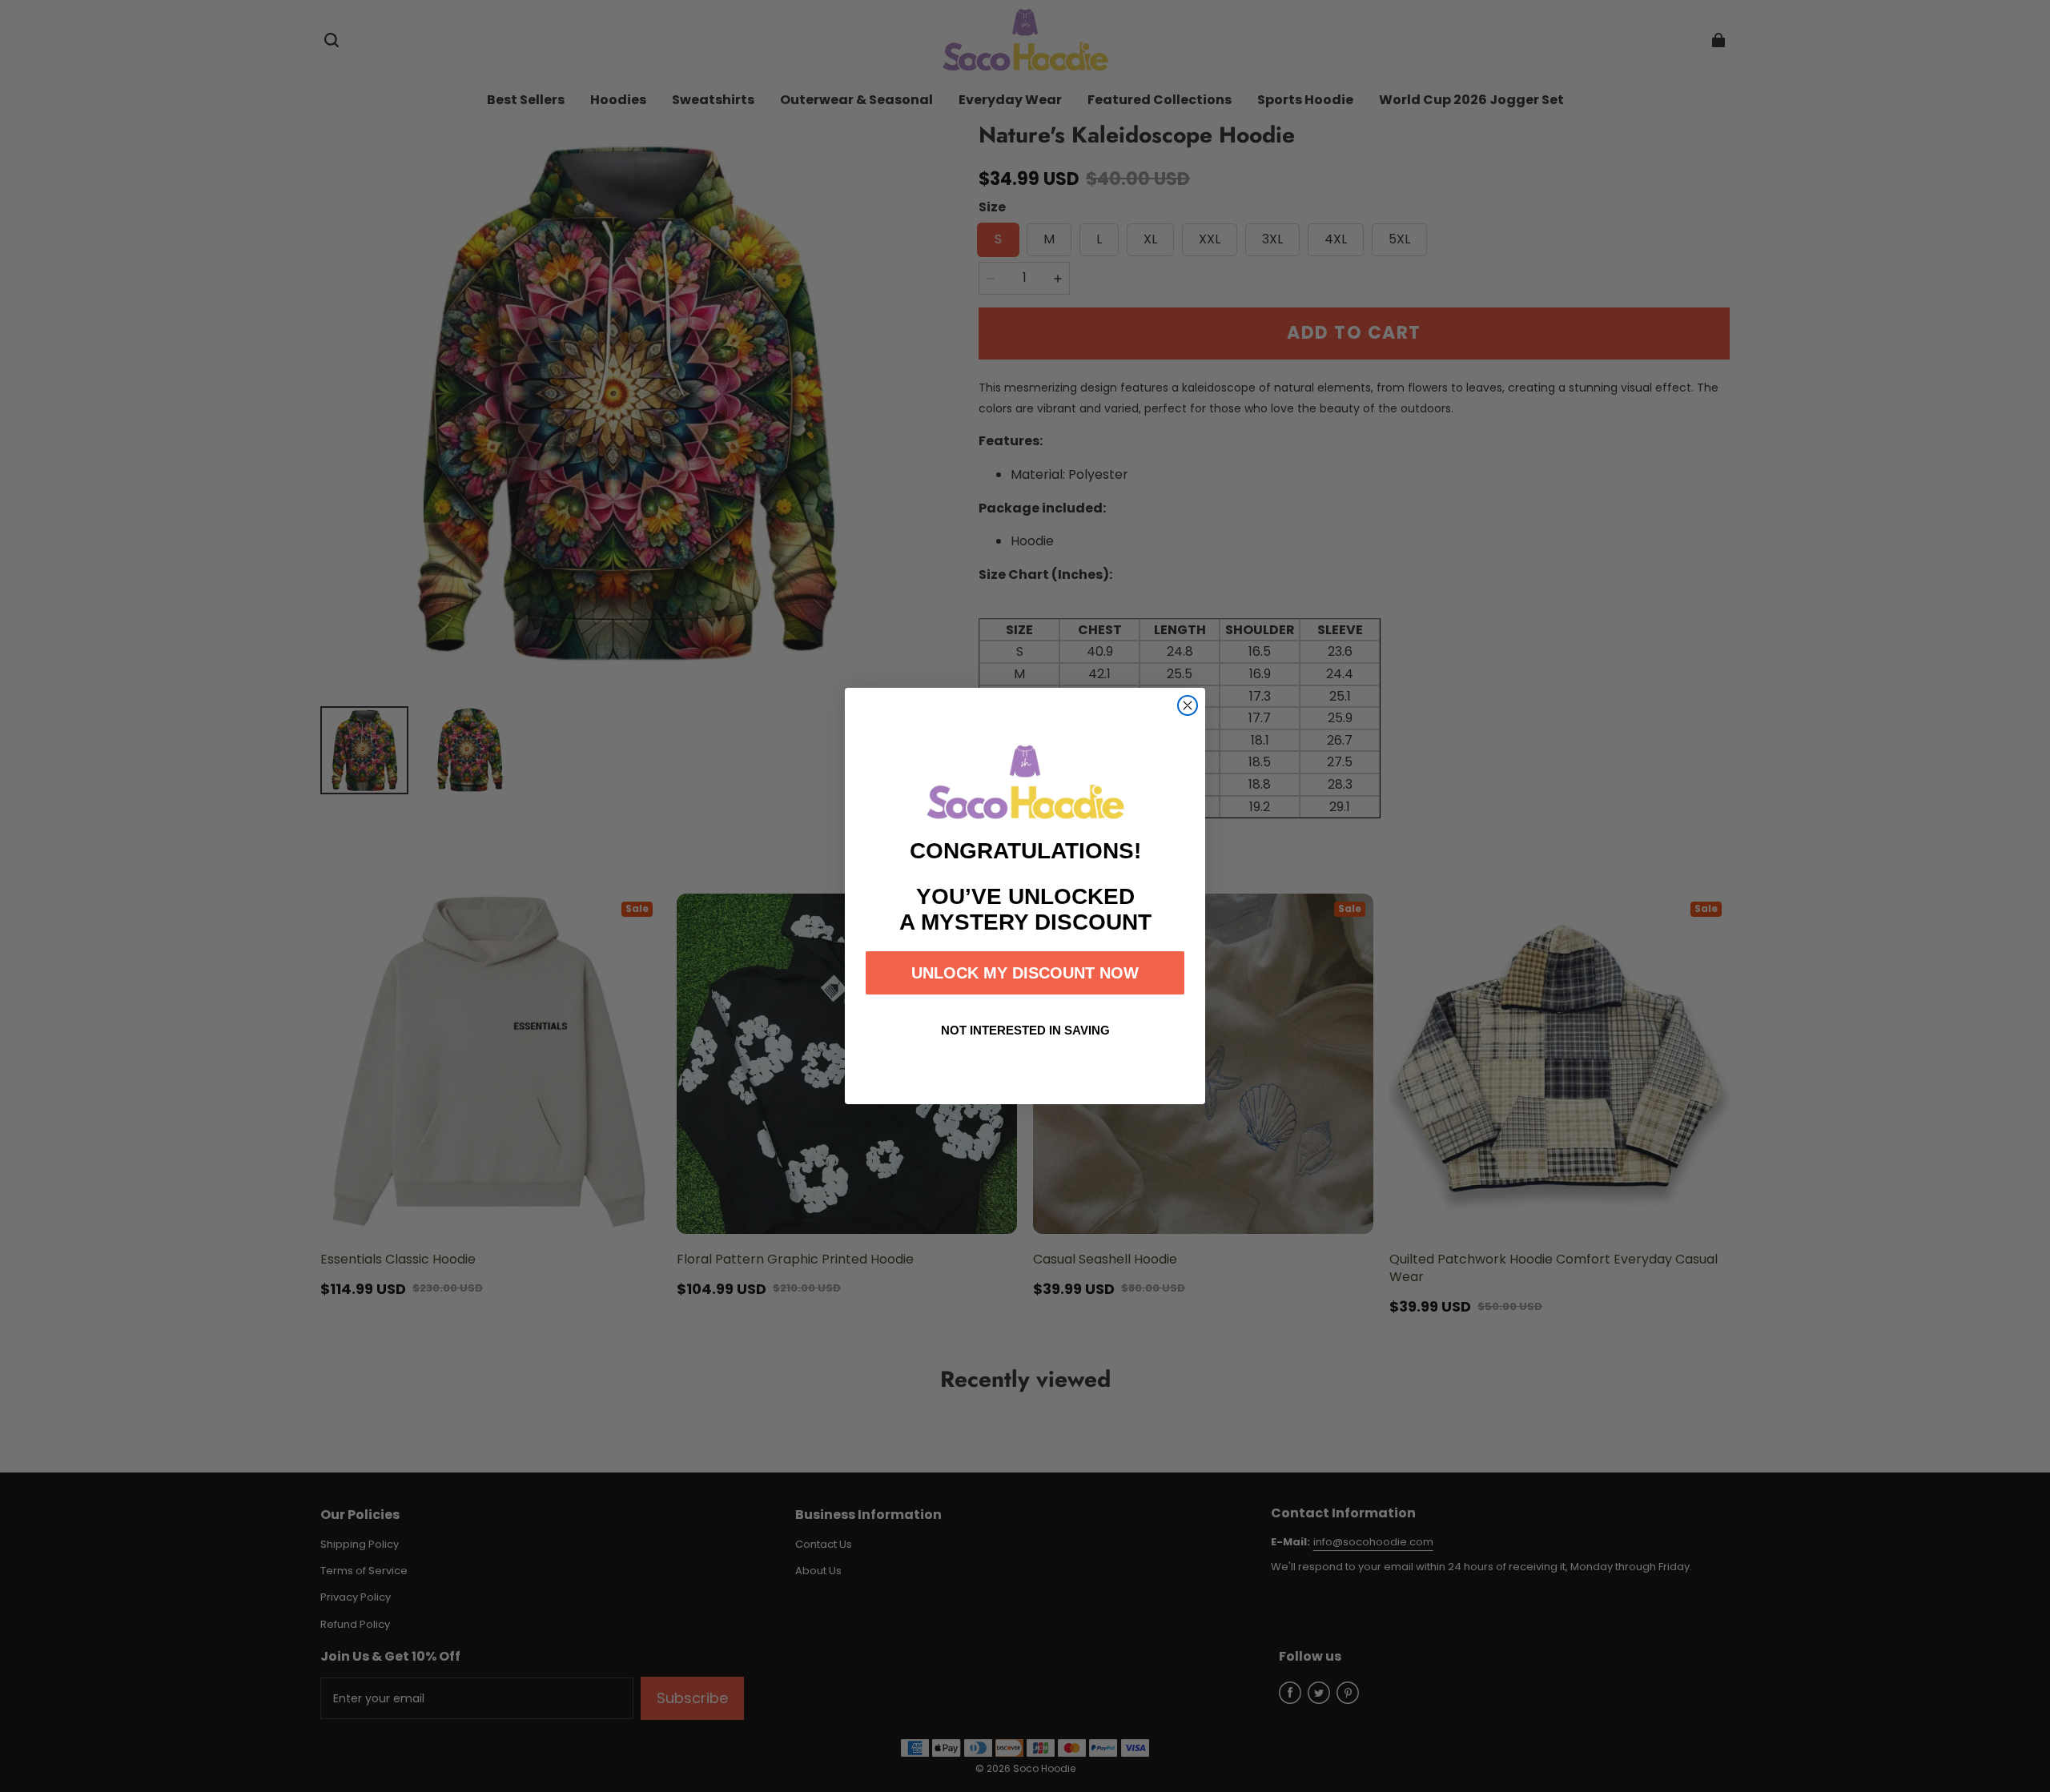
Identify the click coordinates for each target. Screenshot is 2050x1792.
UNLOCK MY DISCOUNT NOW (1025, 973)
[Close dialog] (1188, 705)
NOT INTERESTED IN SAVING (1025, 1030)
